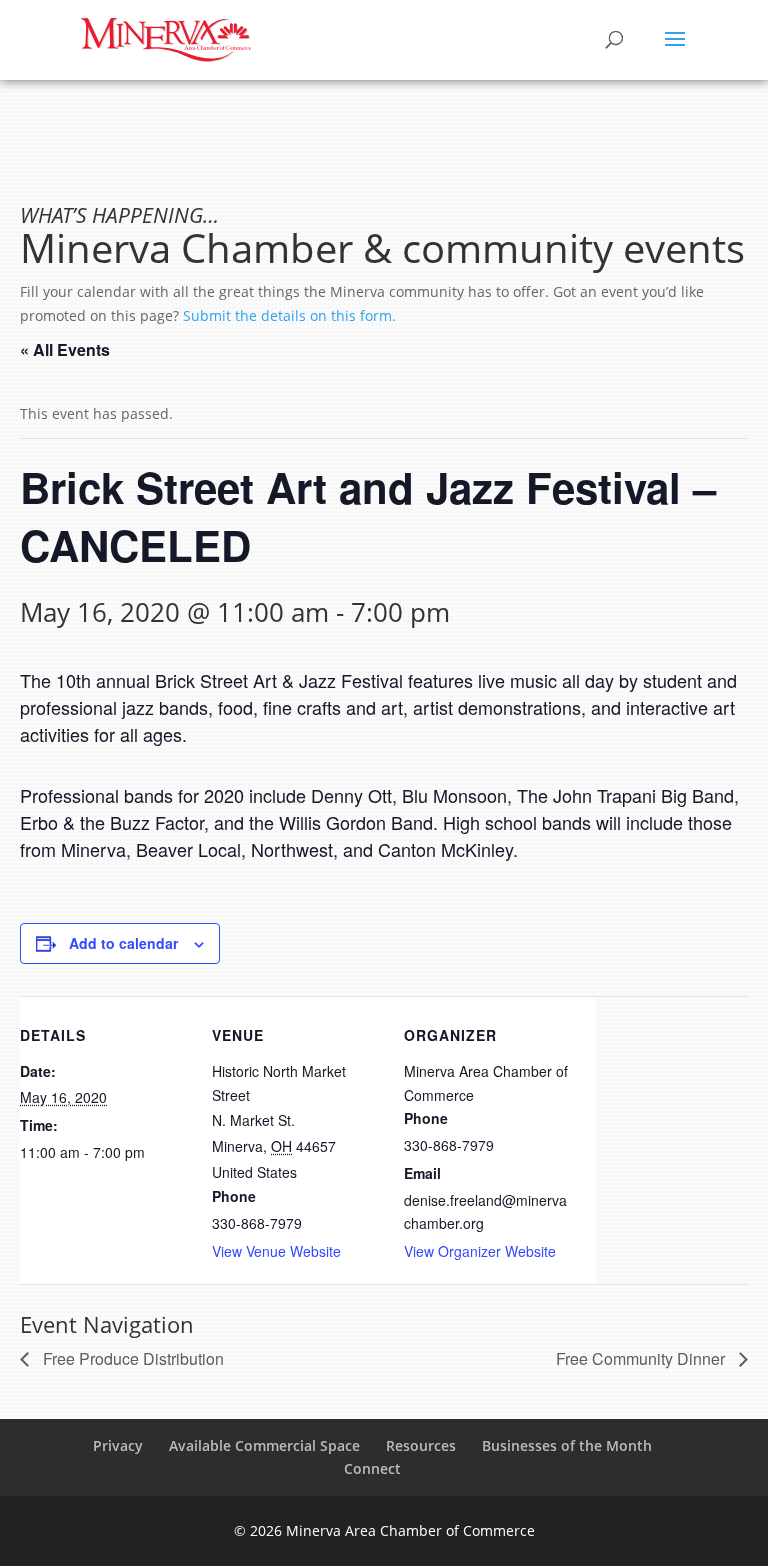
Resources (421, 1445)
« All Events (65, 349)
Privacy (118, 1445)
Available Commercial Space (264, 1445)
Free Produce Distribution (131, 1358)
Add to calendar (123, 943)
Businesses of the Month (567, 1445)
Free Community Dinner (642, 1358)
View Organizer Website (480, 1251)
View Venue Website (276, 1251)
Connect (372, 1468)
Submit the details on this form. (289, 315)
